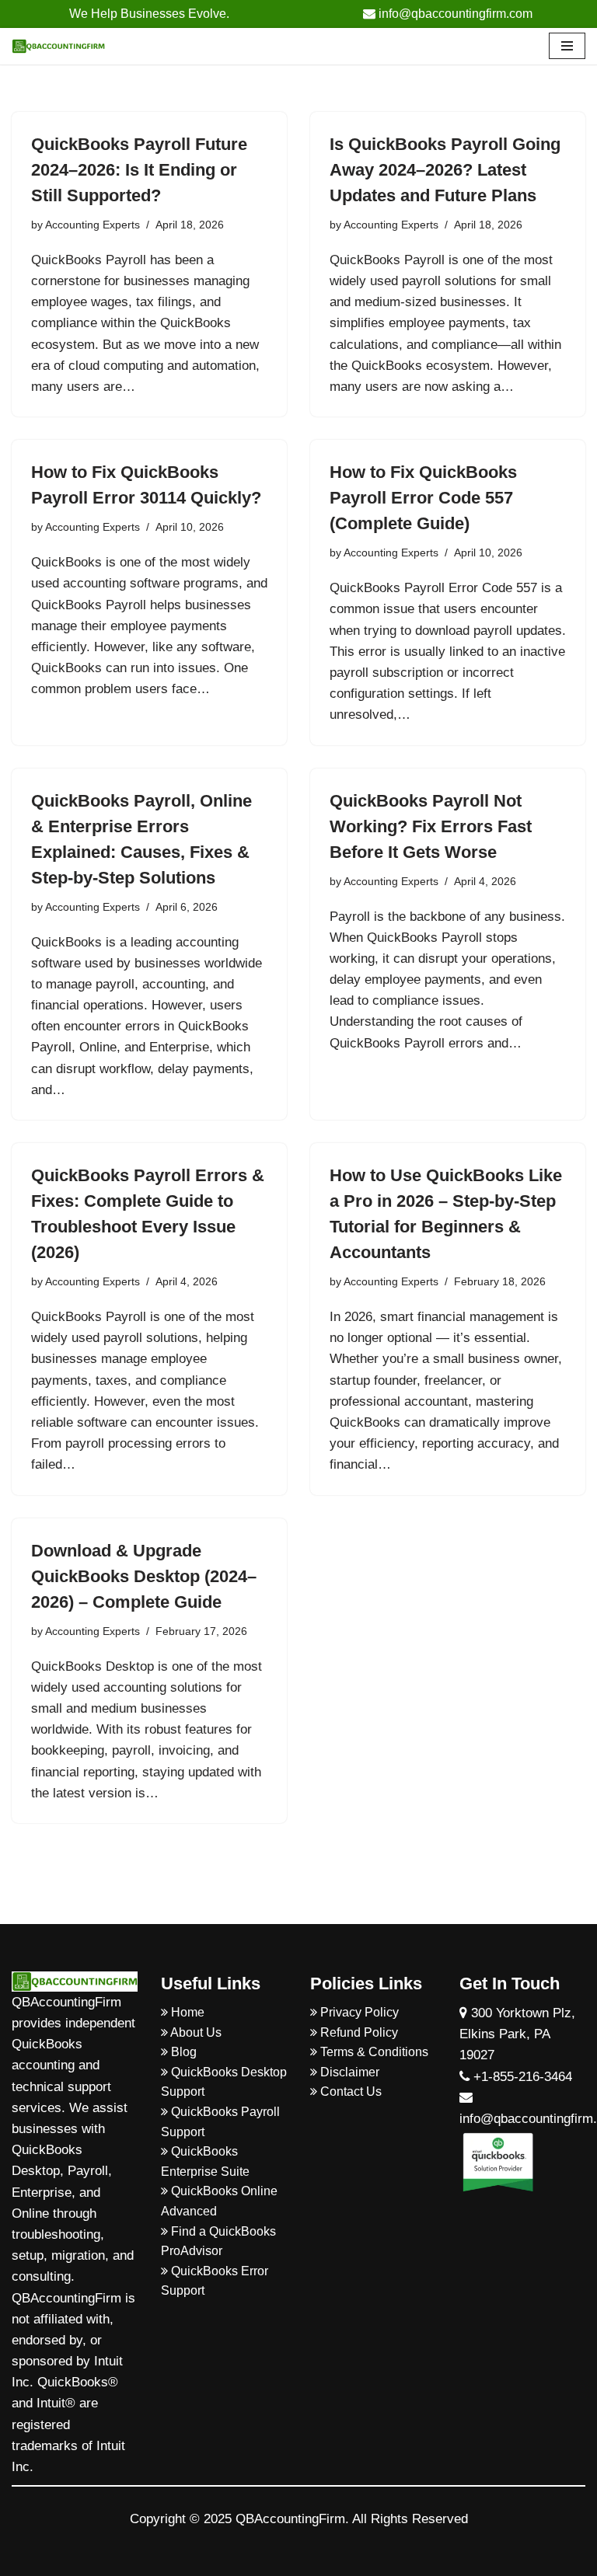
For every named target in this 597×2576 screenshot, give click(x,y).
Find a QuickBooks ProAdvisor (218, 2241)
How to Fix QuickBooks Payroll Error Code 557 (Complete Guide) (423, 498)
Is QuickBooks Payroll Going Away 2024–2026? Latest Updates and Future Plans (445, 170)
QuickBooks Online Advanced (219, 2201)
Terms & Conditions (373, 2052)
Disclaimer (348, 2072)
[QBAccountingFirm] (58, 46)
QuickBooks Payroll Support (220, 2122)
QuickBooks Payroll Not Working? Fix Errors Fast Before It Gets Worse (431, 826)
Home (186, 2012)
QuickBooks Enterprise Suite (205, 2161)
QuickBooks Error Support (215, 2281)
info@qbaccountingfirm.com (454, 14)
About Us (195, 2032)
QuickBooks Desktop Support (224, 2082)
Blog (182, 2052)
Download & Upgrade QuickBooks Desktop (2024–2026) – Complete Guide (144, 1576)
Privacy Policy (358, 2012)
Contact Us (349, 2091)
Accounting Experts (93, 225)
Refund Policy (358, 2032)
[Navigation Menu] (567, 46)
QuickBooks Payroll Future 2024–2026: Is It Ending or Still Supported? (139, 170)
